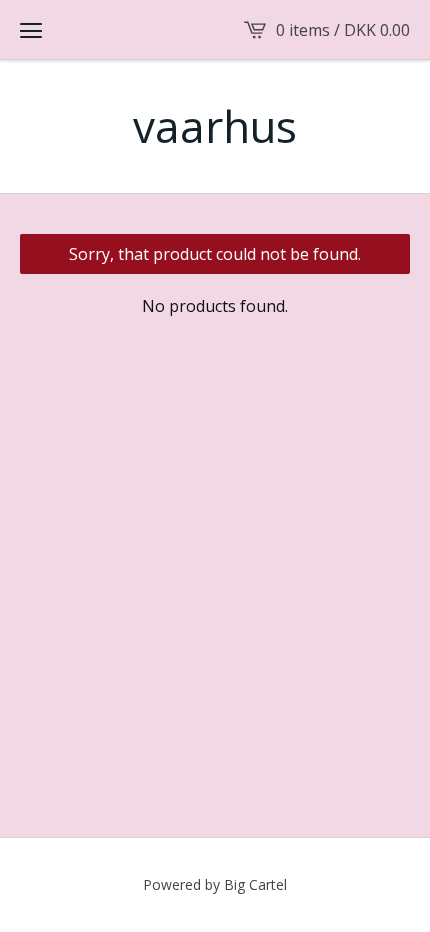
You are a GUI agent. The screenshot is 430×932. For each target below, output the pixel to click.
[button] (31, 30)
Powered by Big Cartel (215, 884)
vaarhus (215, 126)
